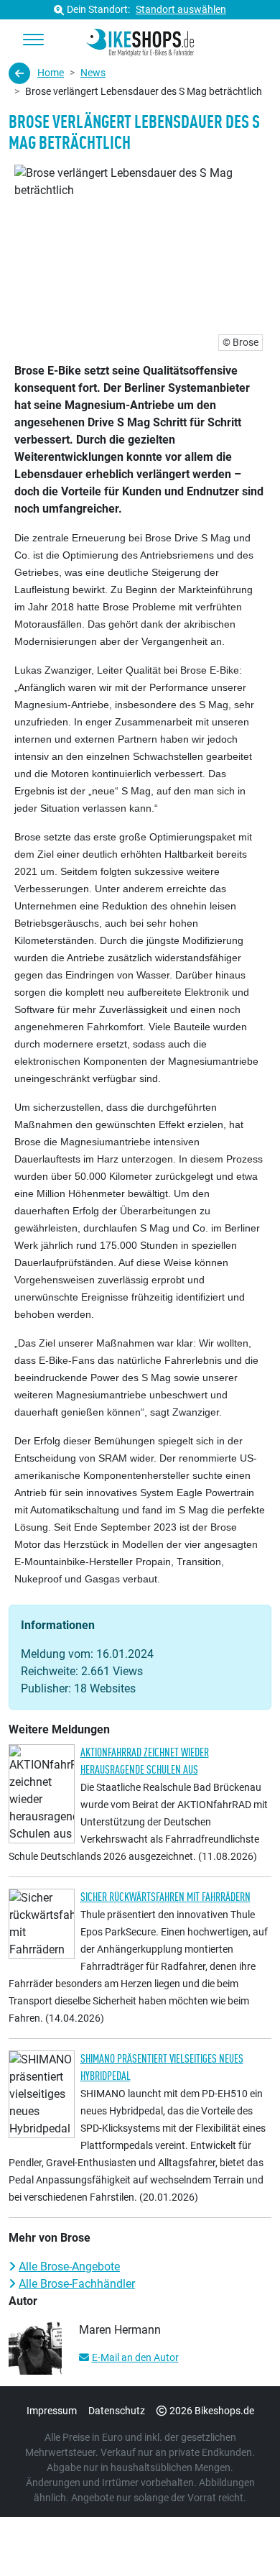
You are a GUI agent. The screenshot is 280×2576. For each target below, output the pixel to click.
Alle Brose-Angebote (69, 2266)
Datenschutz (117, 2411)
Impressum (52, 2411)
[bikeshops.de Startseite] (140, 40)
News (93, 73)
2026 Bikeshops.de (212, 2411)
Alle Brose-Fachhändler (77, 2284)
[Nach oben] (241, 2536)
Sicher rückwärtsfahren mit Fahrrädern (165, 1897)
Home (51, 73)
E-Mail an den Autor (135, 2357)
